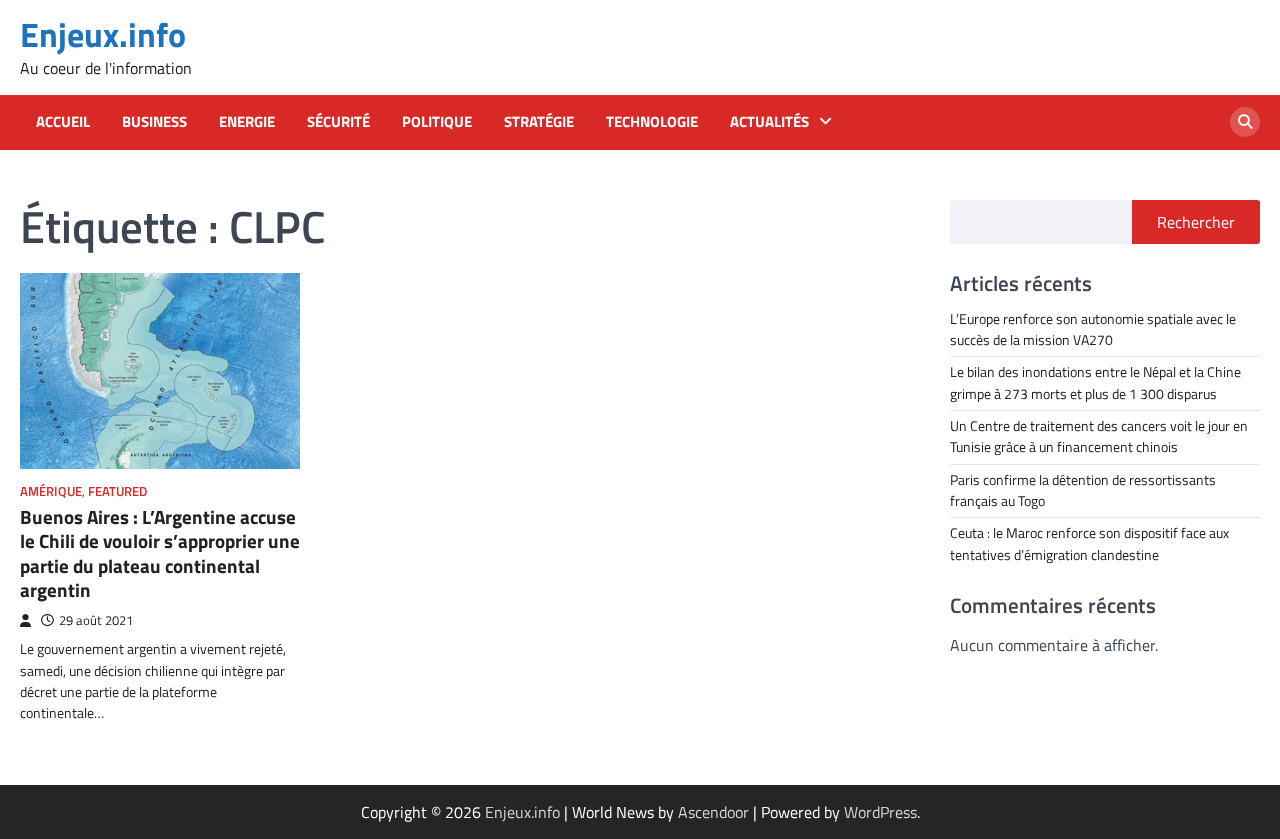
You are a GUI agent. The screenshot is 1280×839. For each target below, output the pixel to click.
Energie (247, 122)
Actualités (769, 122)
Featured (117, 491)
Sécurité (338, 122)
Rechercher (1196, 222)
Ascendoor (713, 812)
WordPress (880, 812)
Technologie (652, 122)
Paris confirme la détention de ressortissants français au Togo (1083, 490)
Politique (437, 122)
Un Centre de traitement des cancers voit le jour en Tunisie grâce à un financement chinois (1099, 436)
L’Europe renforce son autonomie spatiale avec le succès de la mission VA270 (1093, 329)
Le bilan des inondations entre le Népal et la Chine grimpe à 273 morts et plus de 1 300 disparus (1095, 382)
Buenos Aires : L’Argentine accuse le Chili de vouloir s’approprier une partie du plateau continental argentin (160, 554)
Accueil (63, 122)
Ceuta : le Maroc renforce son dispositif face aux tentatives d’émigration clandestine (1089, 543)
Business (154, 122)
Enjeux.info (103, 34)
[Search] (1245, 122)
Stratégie (539, 122)
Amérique (51, 491)
